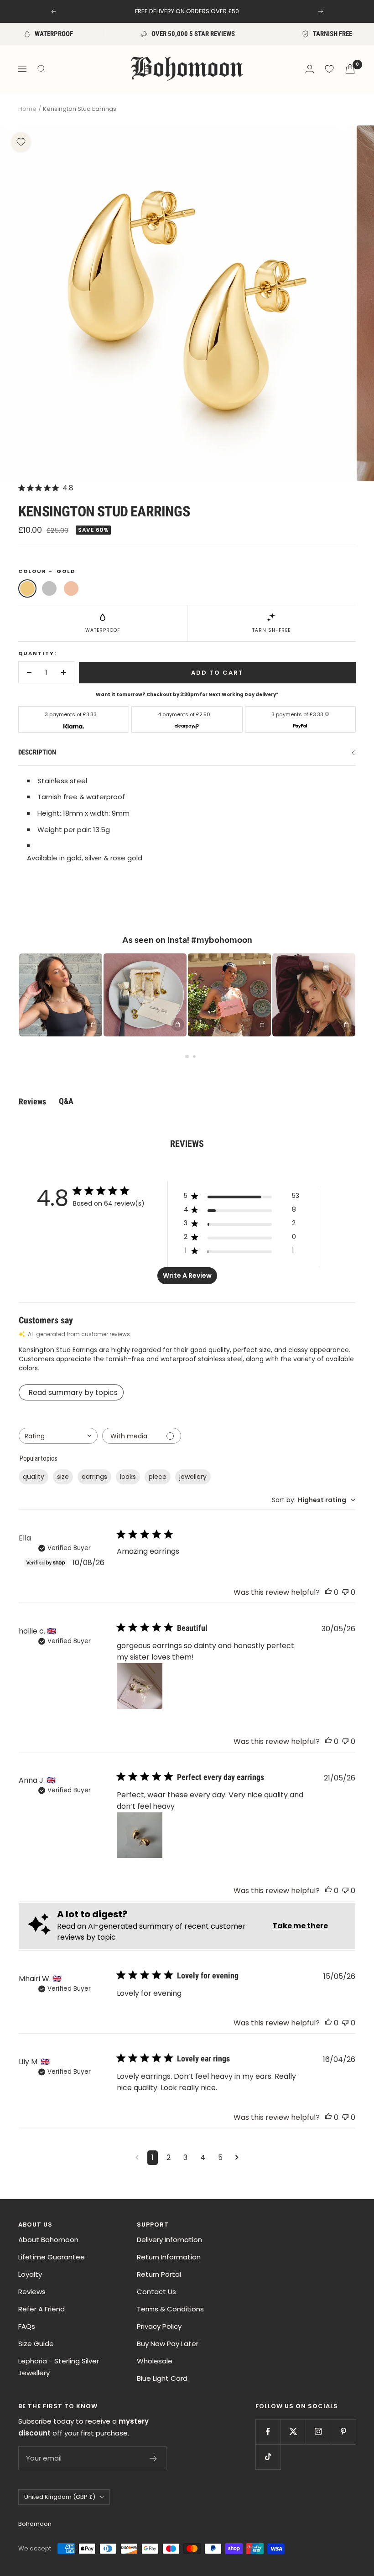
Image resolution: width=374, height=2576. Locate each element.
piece (158, 1477)
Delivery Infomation (169, 2240)
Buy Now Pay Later (168, 2344)
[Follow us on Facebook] (268, 2432)
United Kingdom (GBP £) (60, 2497)
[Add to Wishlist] (21, 142)
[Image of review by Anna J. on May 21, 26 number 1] (140, 1835)
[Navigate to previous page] (137, 2158)
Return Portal (159, 2274)
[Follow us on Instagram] (318, 2432)
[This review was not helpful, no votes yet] (345, 1592)
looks (128, 1477)
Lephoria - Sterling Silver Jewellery (59, 2367)
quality (34, 1477)
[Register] (153, 2458)
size (63, 1477)
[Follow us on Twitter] (293, 2432)
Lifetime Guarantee (52, 2257)
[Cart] (350, 69)
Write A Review (187, 1275)
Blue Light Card (162, 2378)
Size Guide (36, 2344)
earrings (94, 1477)
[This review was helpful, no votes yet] (328, 1592)
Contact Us (156, 2292)
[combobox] (58, 1436)
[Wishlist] (329, 69)
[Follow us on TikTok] (268, 2457)
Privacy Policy (159, 2326)
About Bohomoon (48, 2240)
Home (27, 109)
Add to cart (217, 673)
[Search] (42, 69)
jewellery (193, 1477)
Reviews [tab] (32, 1101)
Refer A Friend (42, 2309)
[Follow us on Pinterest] (343, 2432)
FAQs (27, 2326)
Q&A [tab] (66, 1101)
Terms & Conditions (170, 2309)
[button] (61, 995)
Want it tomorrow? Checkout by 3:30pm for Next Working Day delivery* (187, 695)
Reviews (32, 2292)
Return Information (169, 2257)
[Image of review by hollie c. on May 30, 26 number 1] (140, 1686)
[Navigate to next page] (237, 2158)
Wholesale (155, 2361)
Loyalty (30, 2274)
